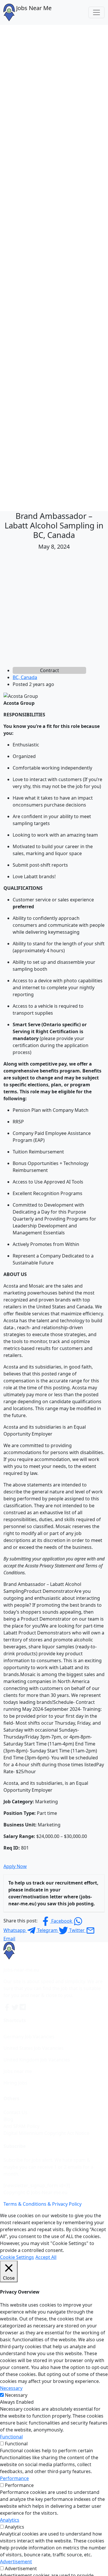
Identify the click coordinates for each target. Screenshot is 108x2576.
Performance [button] (14, 2478)
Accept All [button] (46, 2257)
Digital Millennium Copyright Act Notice (46, 2133)
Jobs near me (18, 2071)
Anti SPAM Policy (21, 2126)
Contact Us (15, 2112)
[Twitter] (16, 2007)
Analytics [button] (10, 2520)
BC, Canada (25, 677)
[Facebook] (7, 2007)
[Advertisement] (54, 610)
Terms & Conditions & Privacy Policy (42, 2204)
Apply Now (15, 1866)
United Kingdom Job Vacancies (37, 2060)
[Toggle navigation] (96, 12)
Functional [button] (11, 2437)
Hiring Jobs (15, 2083)
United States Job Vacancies (34, 2048)
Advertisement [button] (16, 2562)
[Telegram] (23, 2007)
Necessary (16, 2395)
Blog (8, 2119)
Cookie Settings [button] (17, 2257)
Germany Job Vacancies (29, 2037)
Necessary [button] (11, 2388)
